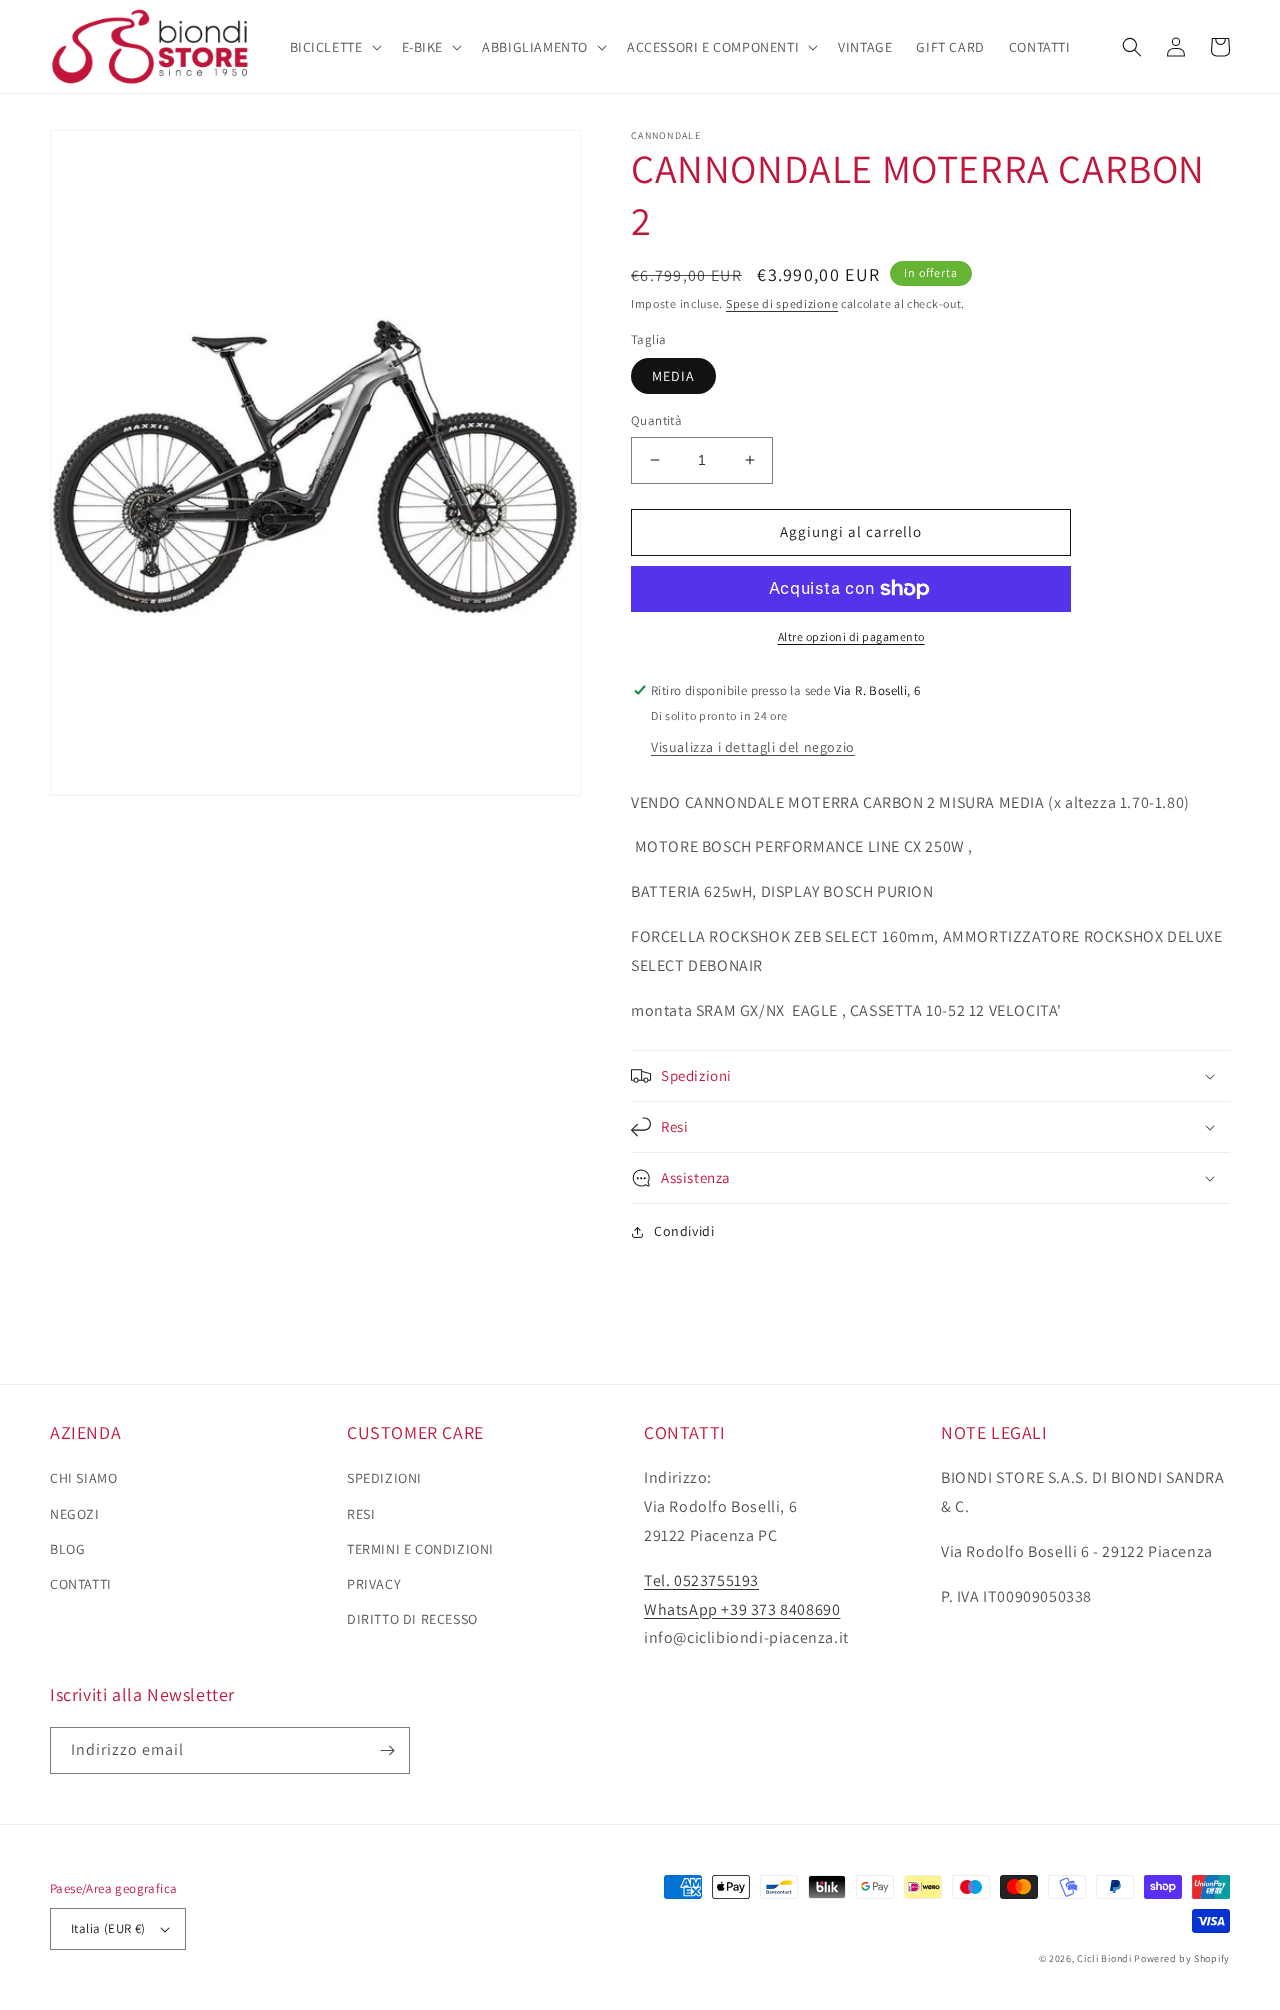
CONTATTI (81, 1584)
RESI (361, 1514)
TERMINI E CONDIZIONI (420, 1549)
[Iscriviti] (387, 1750)
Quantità (656, 420)
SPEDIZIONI (384, 1478)
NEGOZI (75, 1514)
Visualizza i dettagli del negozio (753, 747)
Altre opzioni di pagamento (851, 636)
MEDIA (673, 376)
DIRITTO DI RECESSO (412, 1619)
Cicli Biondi (1104, 1958)
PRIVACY (374, 1584)
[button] (334, 47)
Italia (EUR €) (108, 1928)
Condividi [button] (684, 1231)
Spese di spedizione (782, 303)
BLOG (67, 1549)
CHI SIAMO (83, 1478)
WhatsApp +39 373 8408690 (742, 1609)
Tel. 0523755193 (701, 1580)
